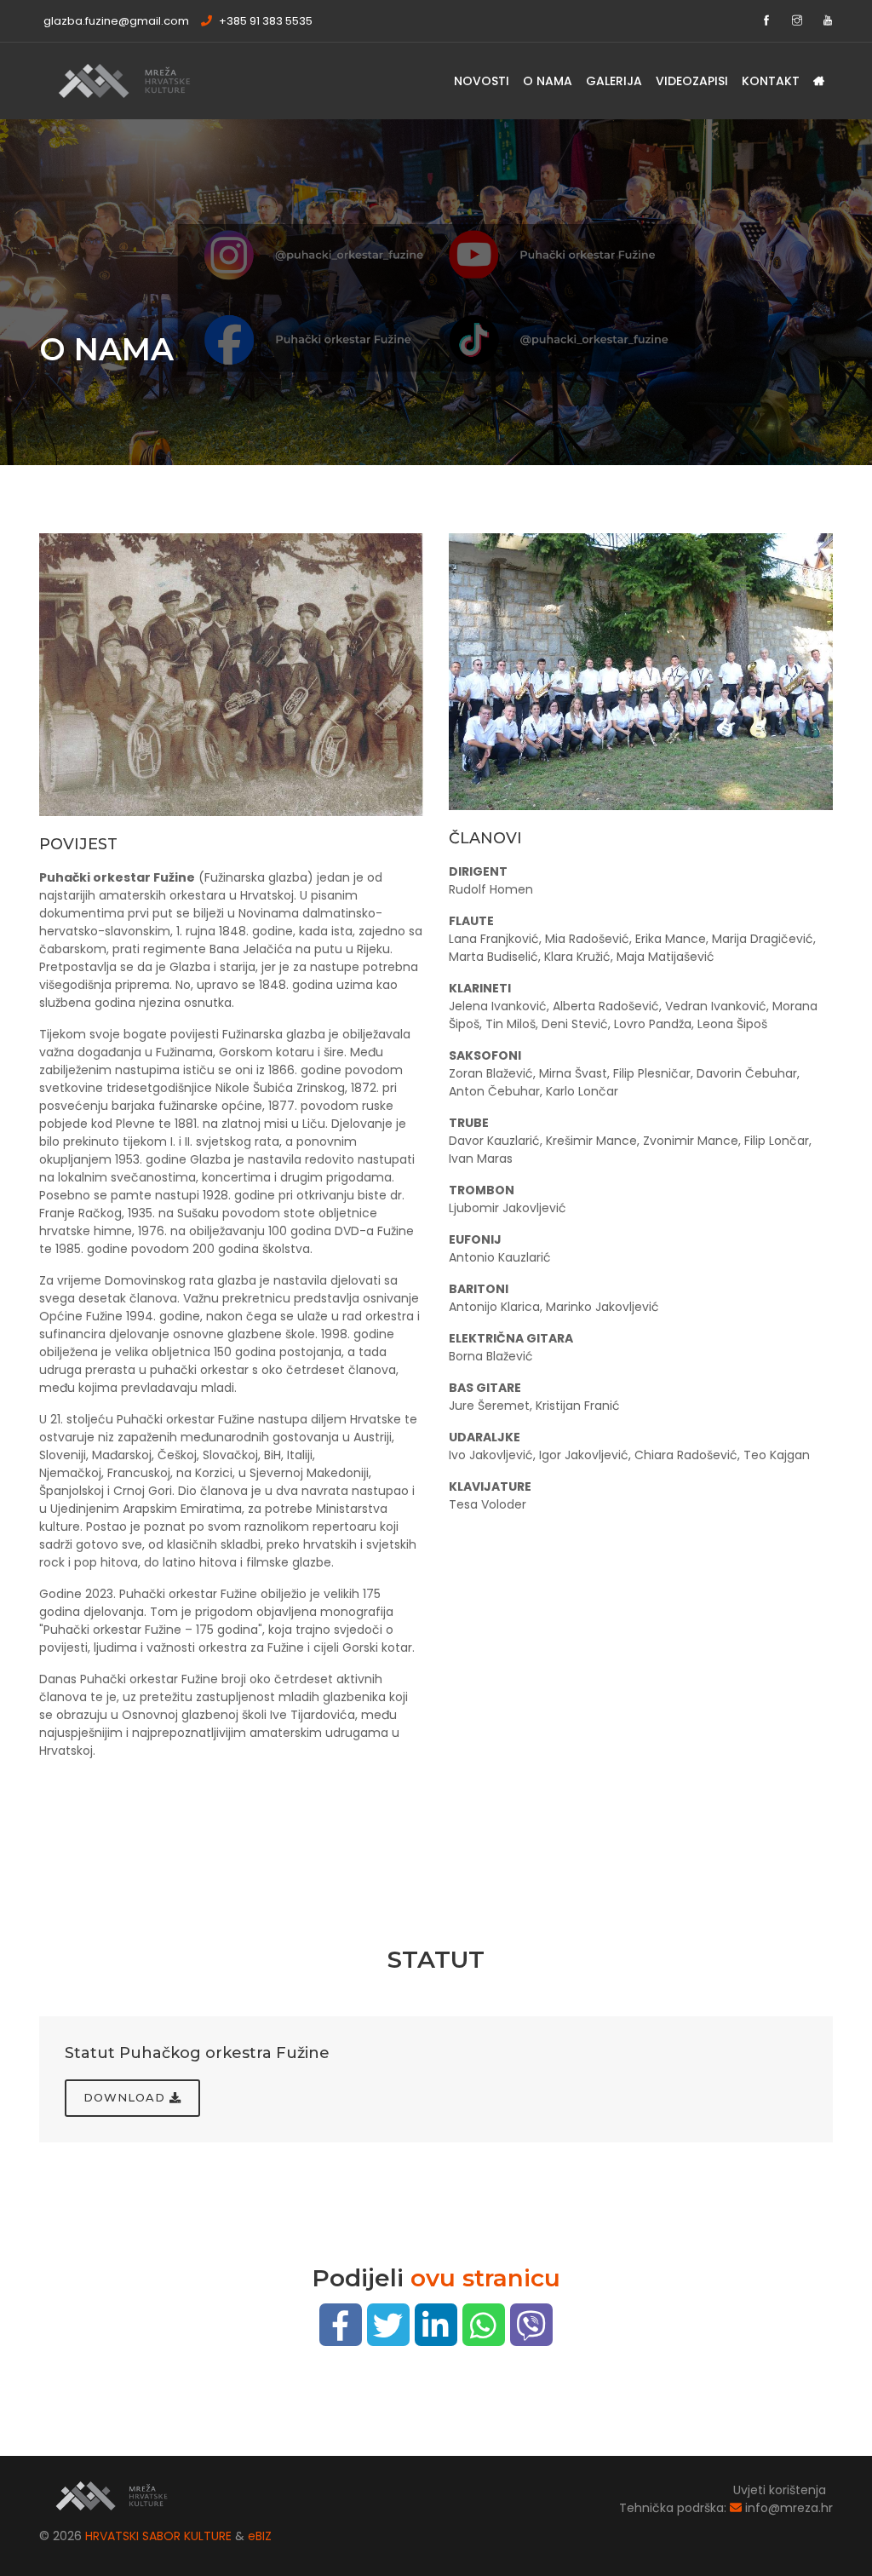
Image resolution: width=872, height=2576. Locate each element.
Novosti (482, 81)
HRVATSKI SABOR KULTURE (160, 2536)
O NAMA (548, 81)
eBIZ (260, 2536)
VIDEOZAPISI (692, 81)
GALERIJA (614, 81)
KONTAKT (771, 81)
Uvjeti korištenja (780, 2490)
